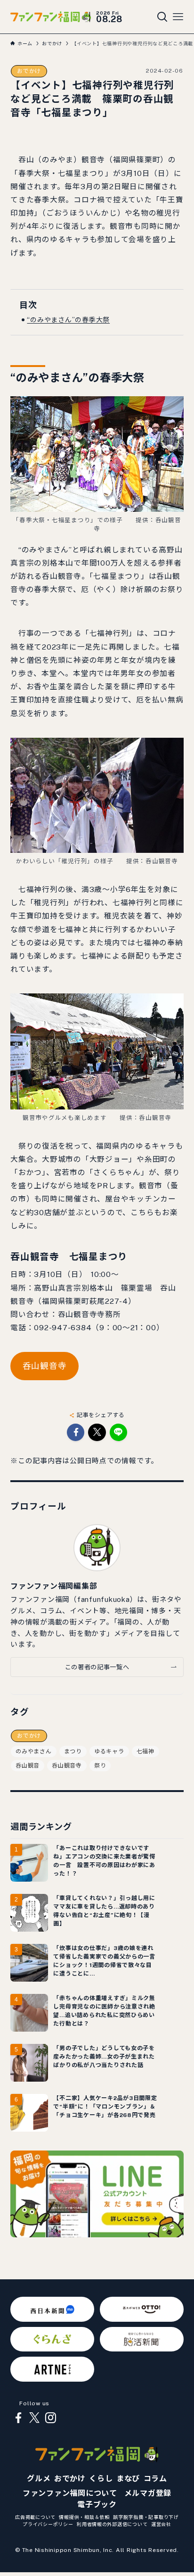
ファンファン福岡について (70, 2493)
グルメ (39, 2479)
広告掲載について (35, 2517)
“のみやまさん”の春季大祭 (68, 320)
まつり (73, 1751)
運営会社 (161, 2524)
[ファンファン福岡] (51, 17)
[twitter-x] (34, 2418)
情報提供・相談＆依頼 (84, 2517)
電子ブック (97, 2505)
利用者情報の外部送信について (112, 2524)
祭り (100, 1766)
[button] (76, 1432)
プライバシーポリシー (48, 2524)
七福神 (145, 1751)
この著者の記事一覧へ (97, 1667)
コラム (155, 2479)
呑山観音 (28, 1766)
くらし (101, 2479)
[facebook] (18, 2418)
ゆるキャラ (109, 1751)
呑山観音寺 (45, 1366)
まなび (128, 2479)
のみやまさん (33, 1751)
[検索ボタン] (162, 17)
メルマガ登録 (148, 2493)
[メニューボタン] (178, 17)
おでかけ (29, 71)
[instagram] (50, 2418)
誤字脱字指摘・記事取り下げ (146, 2517)
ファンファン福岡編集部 (54, 1586)
